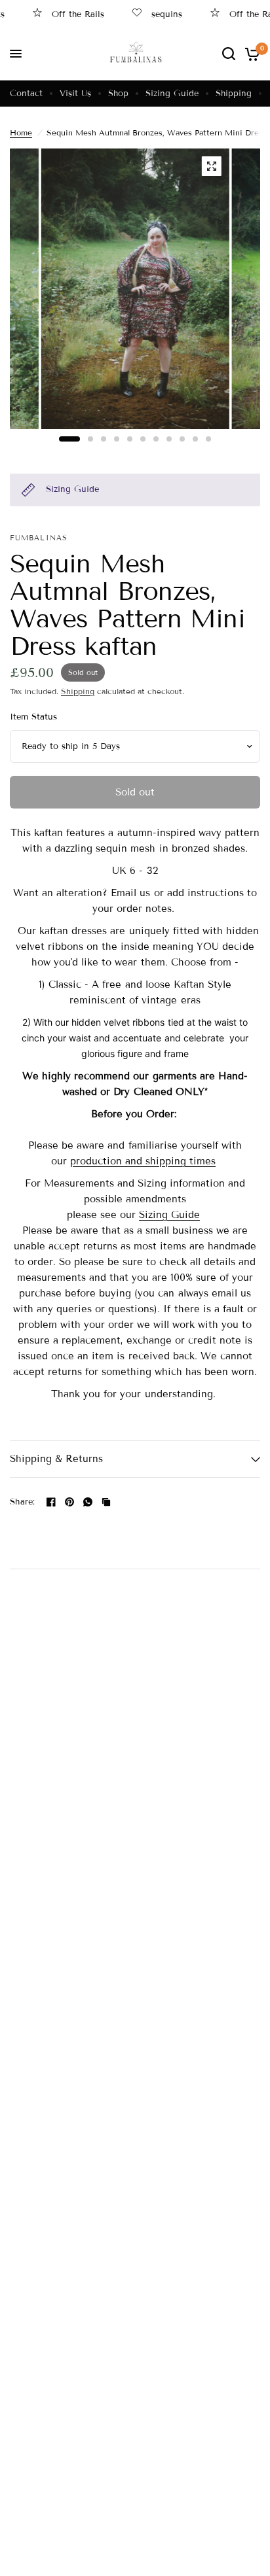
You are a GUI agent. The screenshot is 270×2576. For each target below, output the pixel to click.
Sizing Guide (172, 94)
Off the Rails (65, 14)
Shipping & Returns (56, 1459)
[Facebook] (51, 1502)
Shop (118, 94)
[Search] (229, 54)
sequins (154, 14)
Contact (26, 94)
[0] (250, 54)
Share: (23, 1502)
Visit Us (75, 94)
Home (21, 132)
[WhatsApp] (88, 1502)
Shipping (234, 94)
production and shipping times (143, 1161)
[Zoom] (211, 166)
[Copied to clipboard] (106, 1502)
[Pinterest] (69, 1502)
